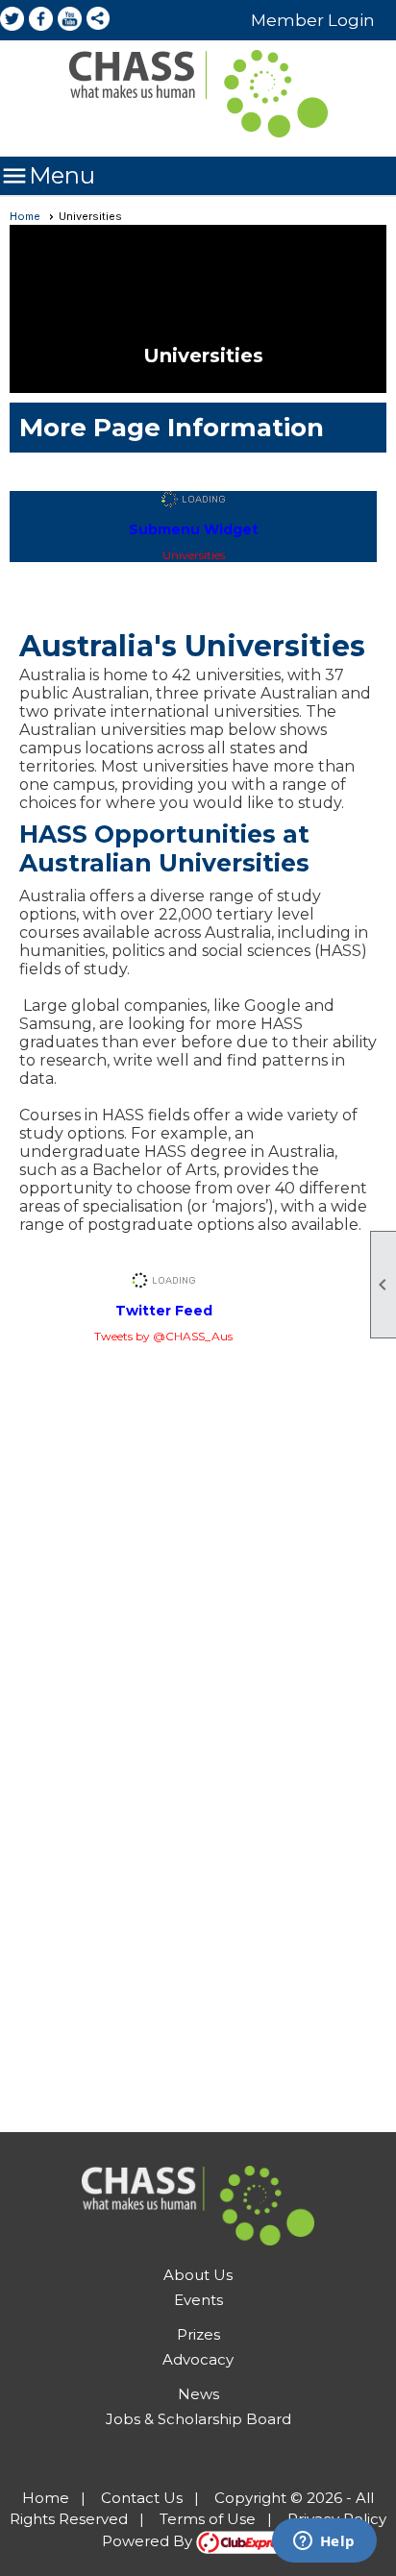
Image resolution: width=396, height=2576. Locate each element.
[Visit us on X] (12, 20)
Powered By (149, 2541)
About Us (198, 2275)
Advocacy (198, 2359)
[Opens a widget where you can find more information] (324, 2542)
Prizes (198, 2334)
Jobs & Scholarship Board (198, 2419)
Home (25, 216)
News (198, 2394)
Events (198, 2300)
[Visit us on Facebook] (41, 20)
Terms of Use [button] (208, 2519)
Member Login (313, 20)
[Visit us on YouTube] (70, 20)
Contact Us (142, 2498)
